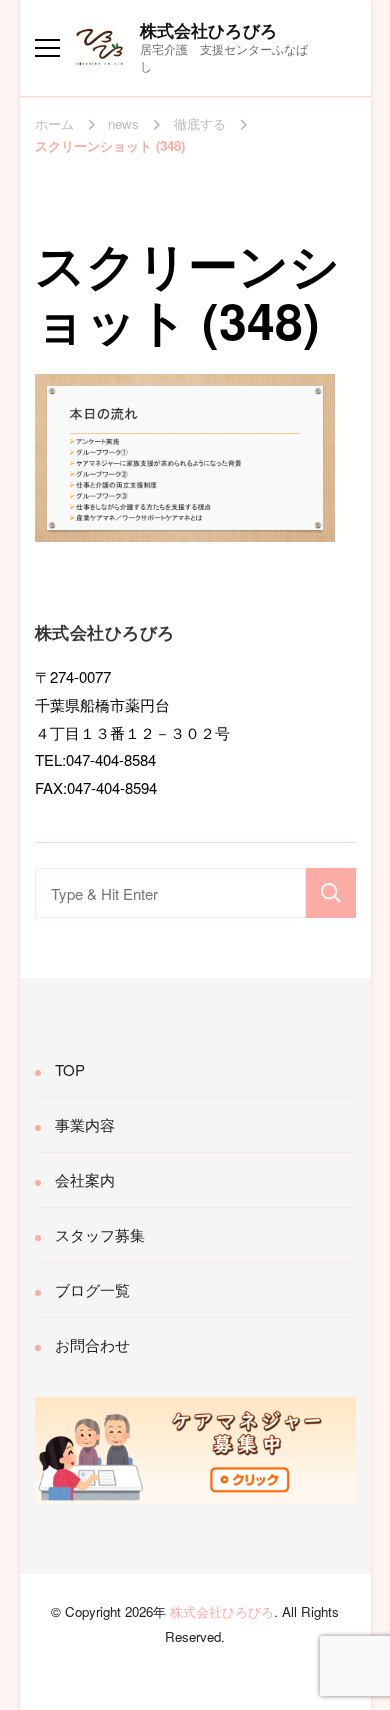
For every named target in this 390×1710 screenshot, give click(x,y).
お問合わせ (92, 1344)
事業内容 (85, 1124)
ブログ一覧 (92, 1289)
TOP (70, 1069)
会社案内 (85, 1179)
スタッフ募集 (100, 1234)
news (123, 123)
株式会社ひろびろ (209, 30)
